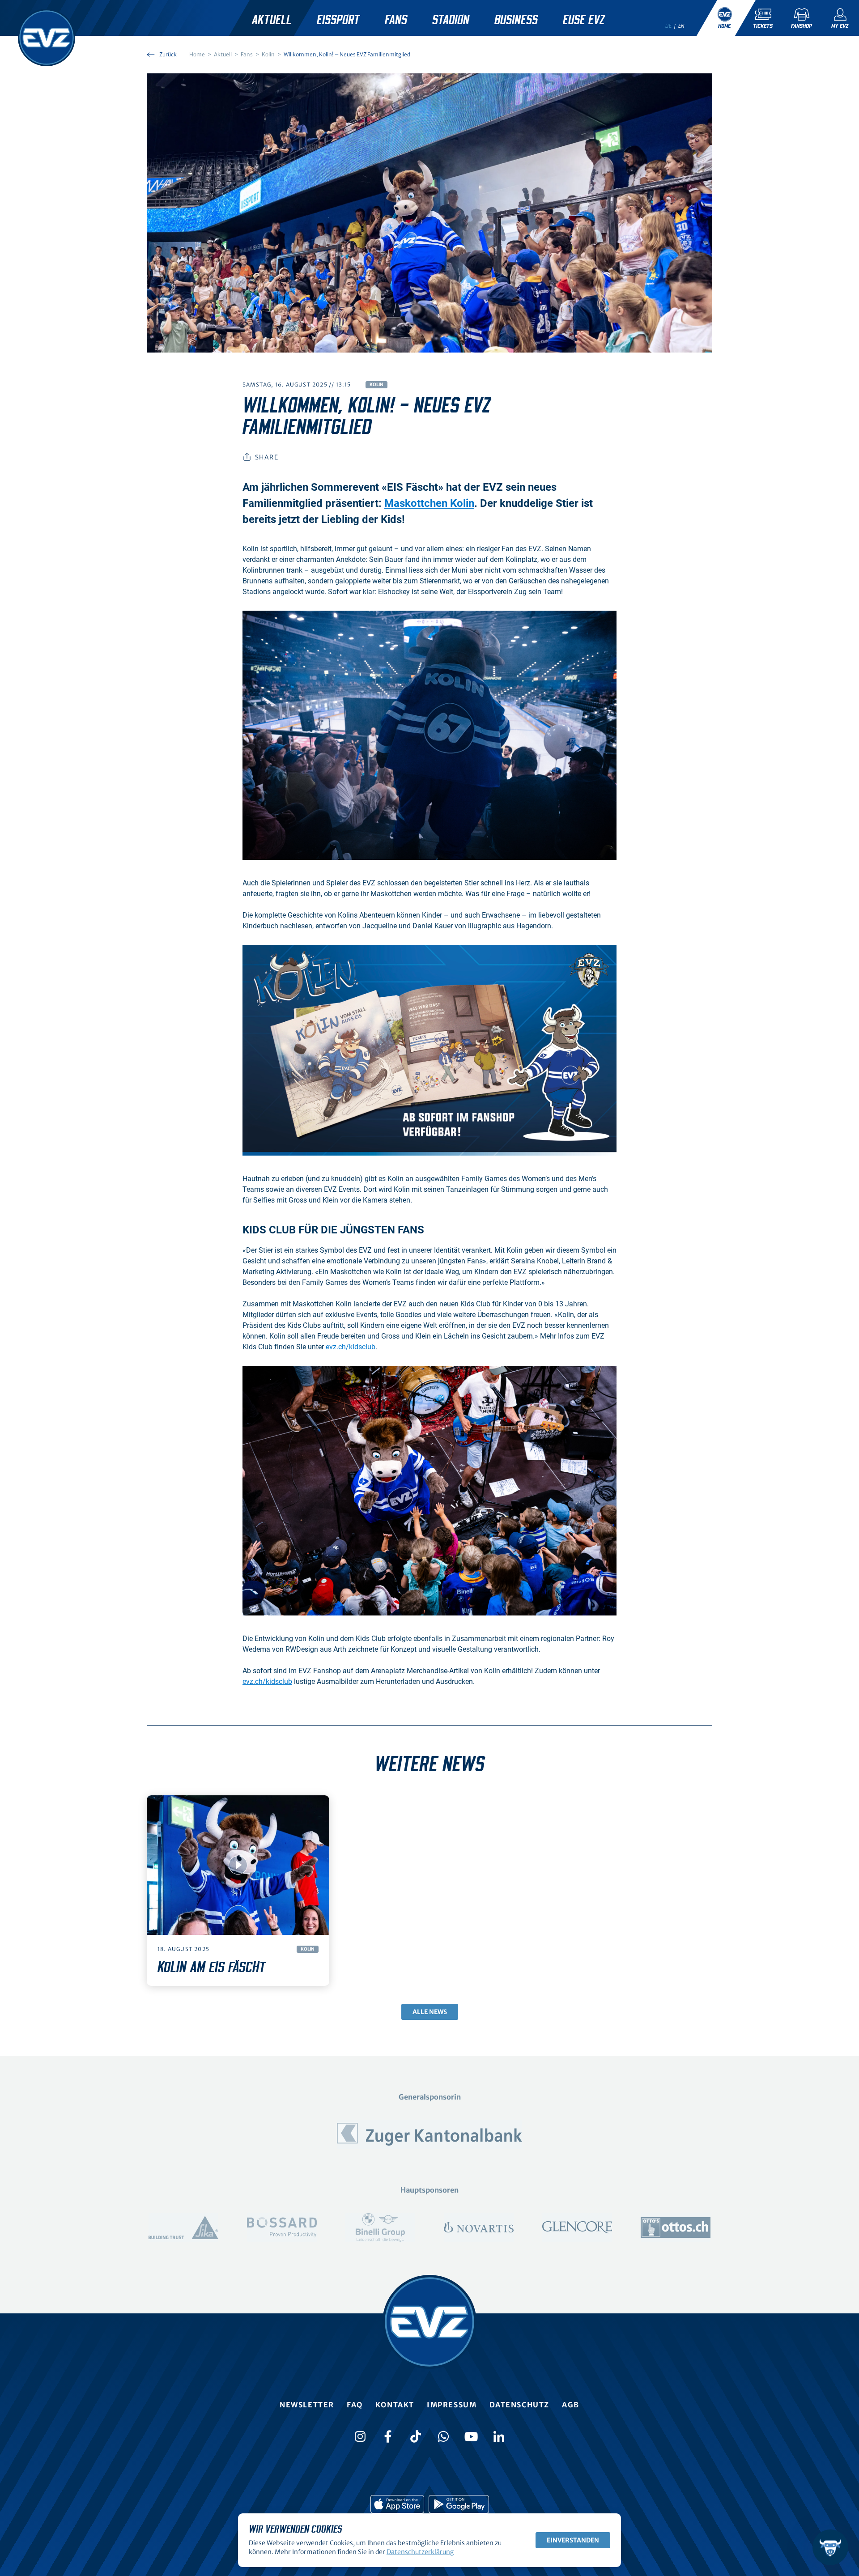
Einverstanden (573, 2540)
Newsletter (307, 2405)
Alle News (430, 2012)
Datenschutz (520, 2405)
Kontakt (395, 2405)
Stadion (451, 20)
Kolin (376, 385)
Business (516, 20)
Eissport (338, 20)
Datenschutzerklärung (420, 2552)
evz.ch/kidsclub (351, 1347)
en (681, 26)
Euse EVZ (584, 20)
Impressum (452, 2405)
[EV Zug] (47, 38)
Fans (396, 20)
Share (267, 457)
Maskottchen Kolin (429, 503)
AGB (571, 2405)
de (668, 26)
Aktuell (272, 20)
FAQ (355, 2405)
